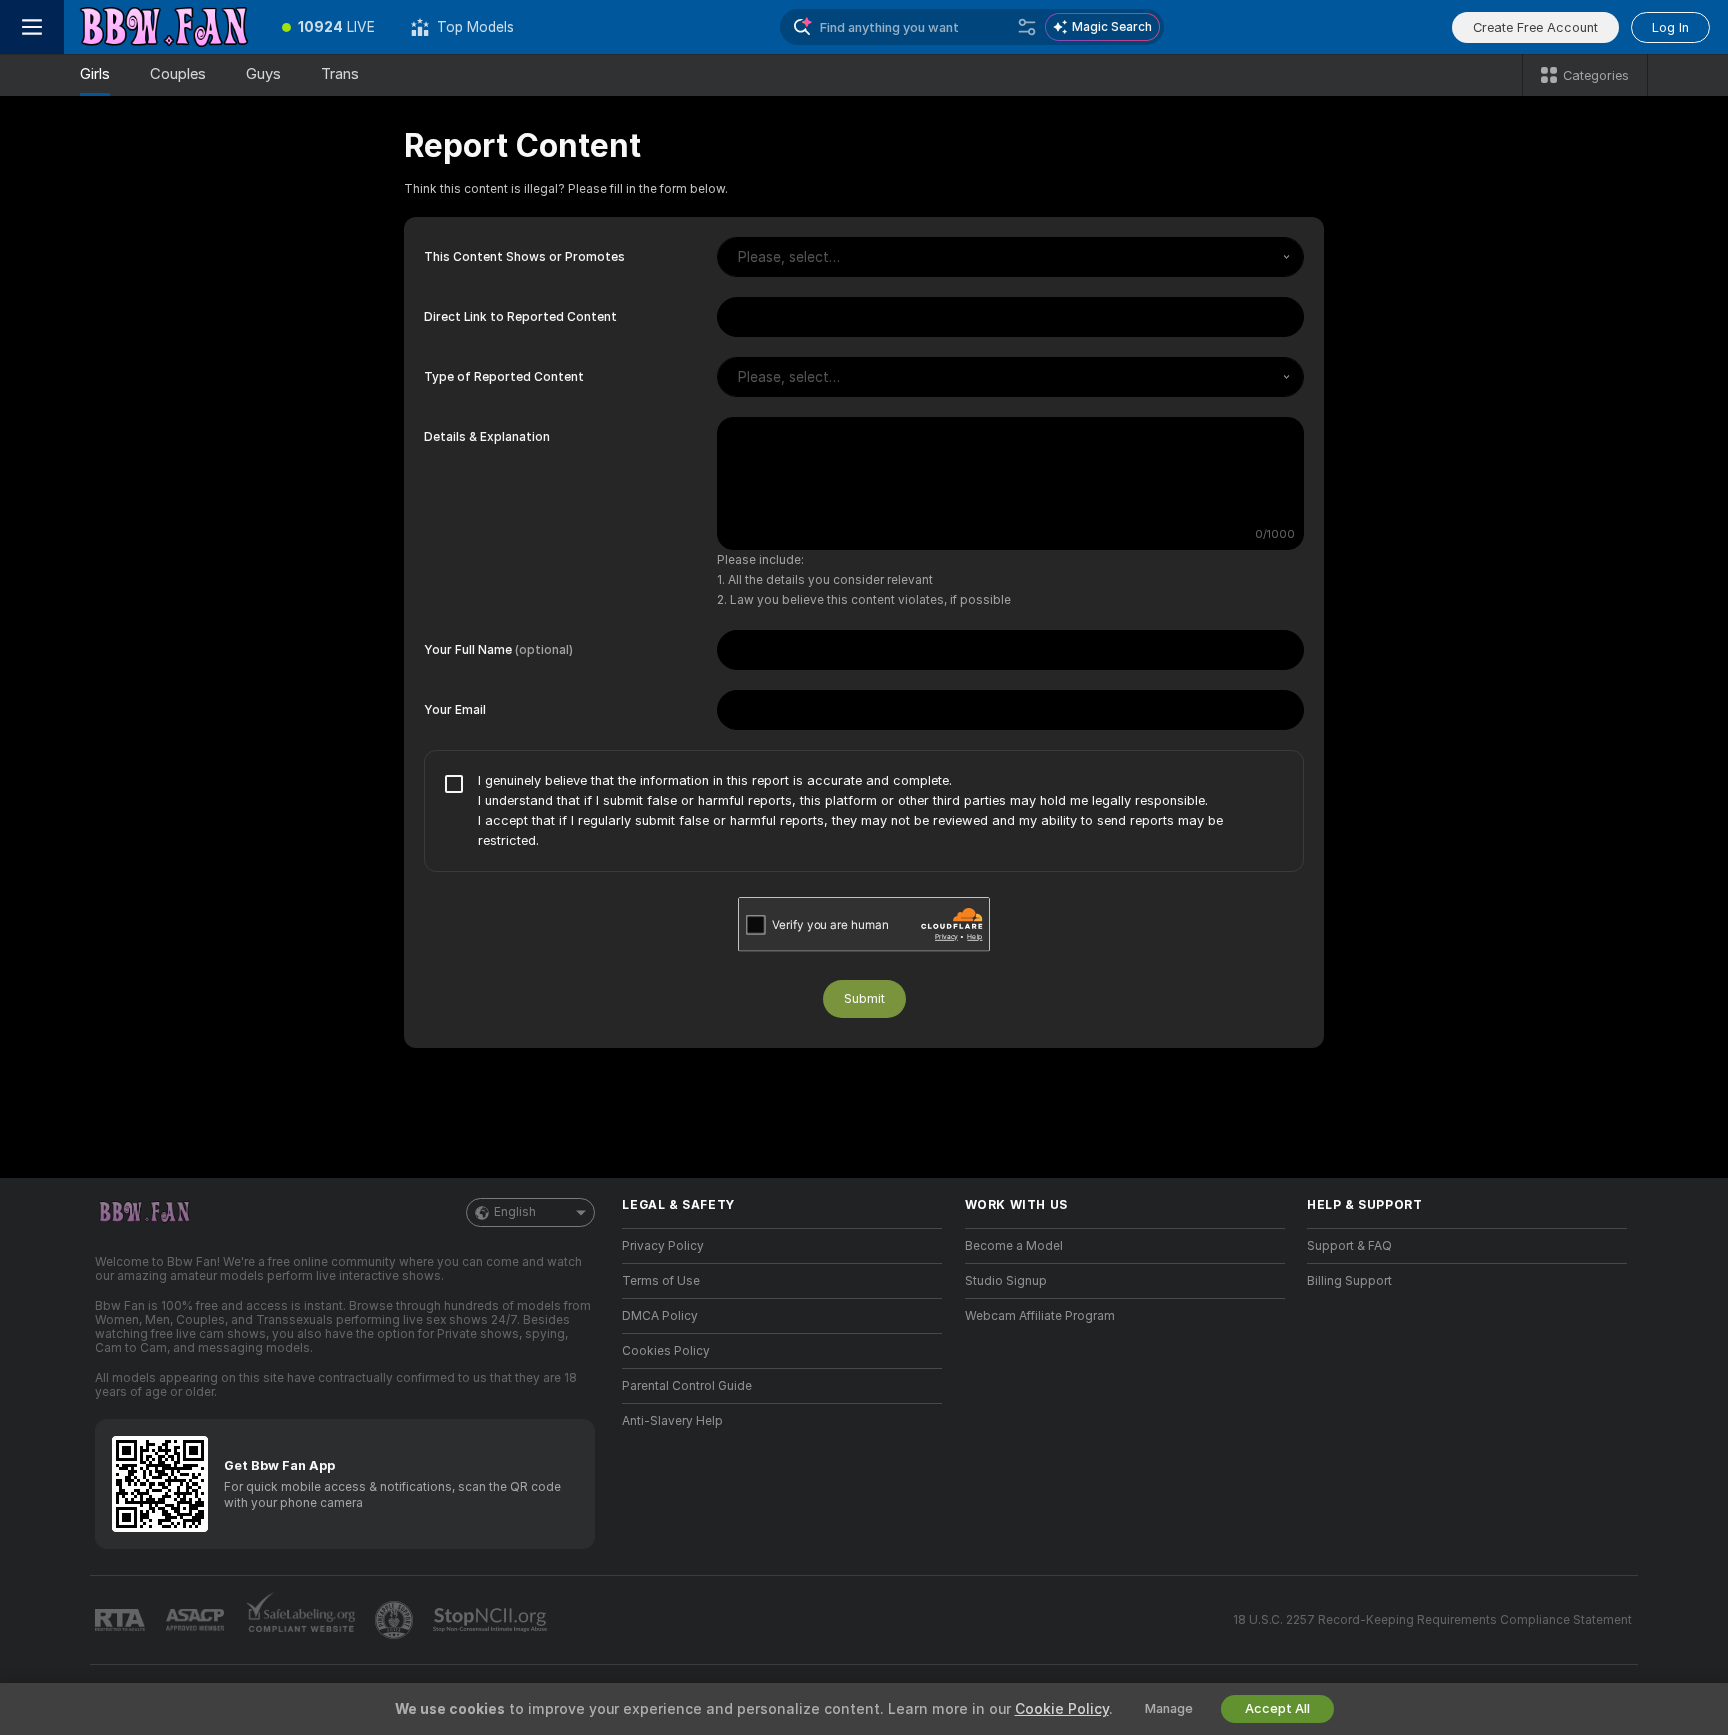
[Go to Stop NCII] (492, 1620)
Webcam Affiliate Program (1040, 1316)
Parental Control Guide (687, 1386)
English (515, 1212)
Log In (1670, 27)
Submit (864, 998)
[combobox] (1010, 257)
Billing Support (1349, 1281)
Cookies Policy (666, 1351)
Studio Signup (1006, 1281)
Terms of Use (661, 1281)
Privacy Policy (663, 1246)
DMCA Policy (660, 1316)
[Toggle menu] (32, 27)
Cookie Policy (1062, 1709)
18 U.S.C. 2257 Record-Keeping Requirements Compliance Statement (1432, 1620)
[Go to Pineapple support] (396, 1620)
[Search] (1027, 27)
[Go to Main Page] (164, 27)
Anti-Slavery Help (672, 1421)
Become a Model (1014, 1246)
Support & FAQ (1349, 1246)
